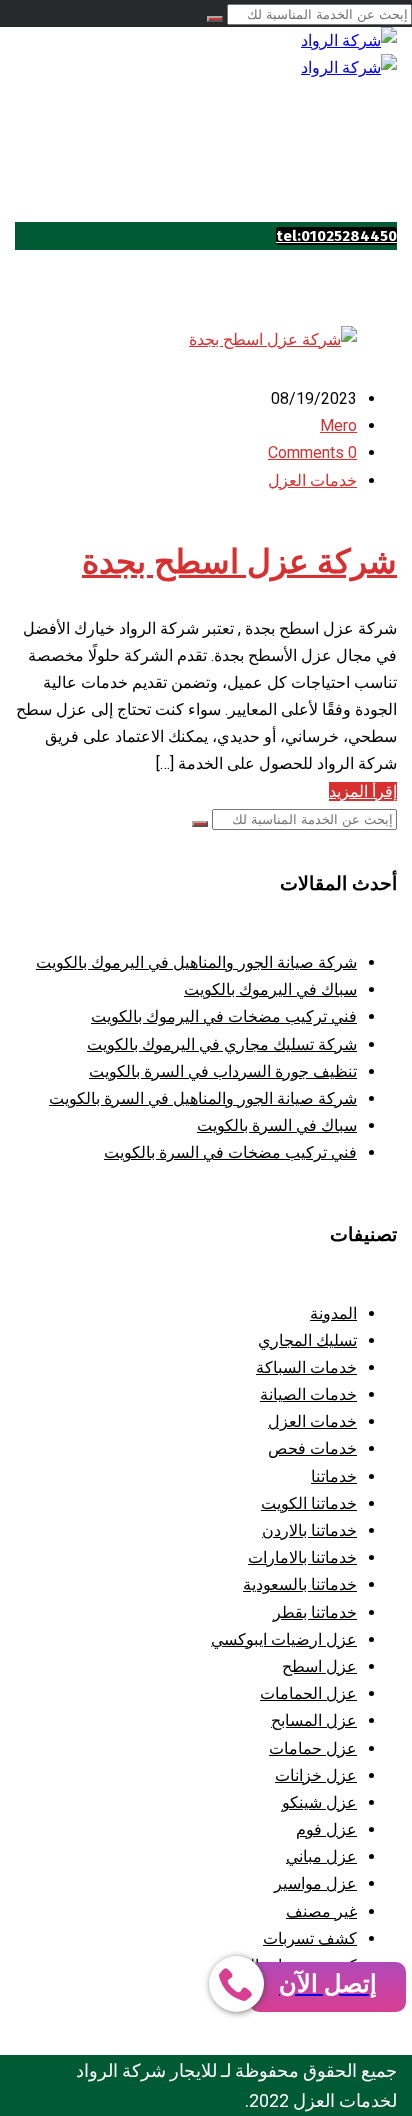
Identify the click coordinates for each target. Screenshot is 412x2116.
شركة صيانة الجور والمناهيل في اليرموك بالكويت (196, 962)
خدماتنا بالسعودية (300, 1584)
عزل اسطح (319, 1666)
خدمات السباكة (306, 1367)
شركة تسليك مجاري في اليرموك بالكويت (222, 1044)
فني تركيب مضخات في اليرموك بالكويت (224, 1016)
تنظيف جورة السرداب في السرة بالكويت (223, 1071)
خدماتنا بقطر (315, 1612)
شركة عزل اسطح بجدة (239, 562)
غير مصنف (321, 1911)
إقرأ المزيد (363, 791)
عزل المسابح (314, 1720)
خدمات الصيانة (308, 1394)
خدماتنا (334, 1476)
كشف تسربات (310, 1938)
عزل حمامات (313, 1748)
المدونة (333, 1313)
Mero (338, 425)
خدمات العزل (312, 480)
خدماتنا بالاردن (309, 1530)
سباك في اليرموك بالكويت (270, 989)
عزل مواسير (315, 1883)
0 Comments (312, 452)
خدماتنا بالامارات (302, 1557)
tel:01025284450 (336, 236)
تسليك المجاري (307, 1340)
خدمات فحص (312, 1448)
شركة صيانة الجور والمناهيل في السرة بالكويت (203, 1098)
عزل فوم (326, 1829)
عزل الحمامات (308, 1693)
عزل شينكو (319, 1802)
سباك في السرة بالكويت (277, 1125)
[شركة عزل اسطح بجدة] (273, 339)
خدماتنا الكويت (309, 1503)
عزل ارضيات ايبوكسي (284, 1639)
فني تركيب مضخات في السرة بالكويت (230, 1152)
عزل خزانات (316, 1775)
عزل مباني (321, 1856)
